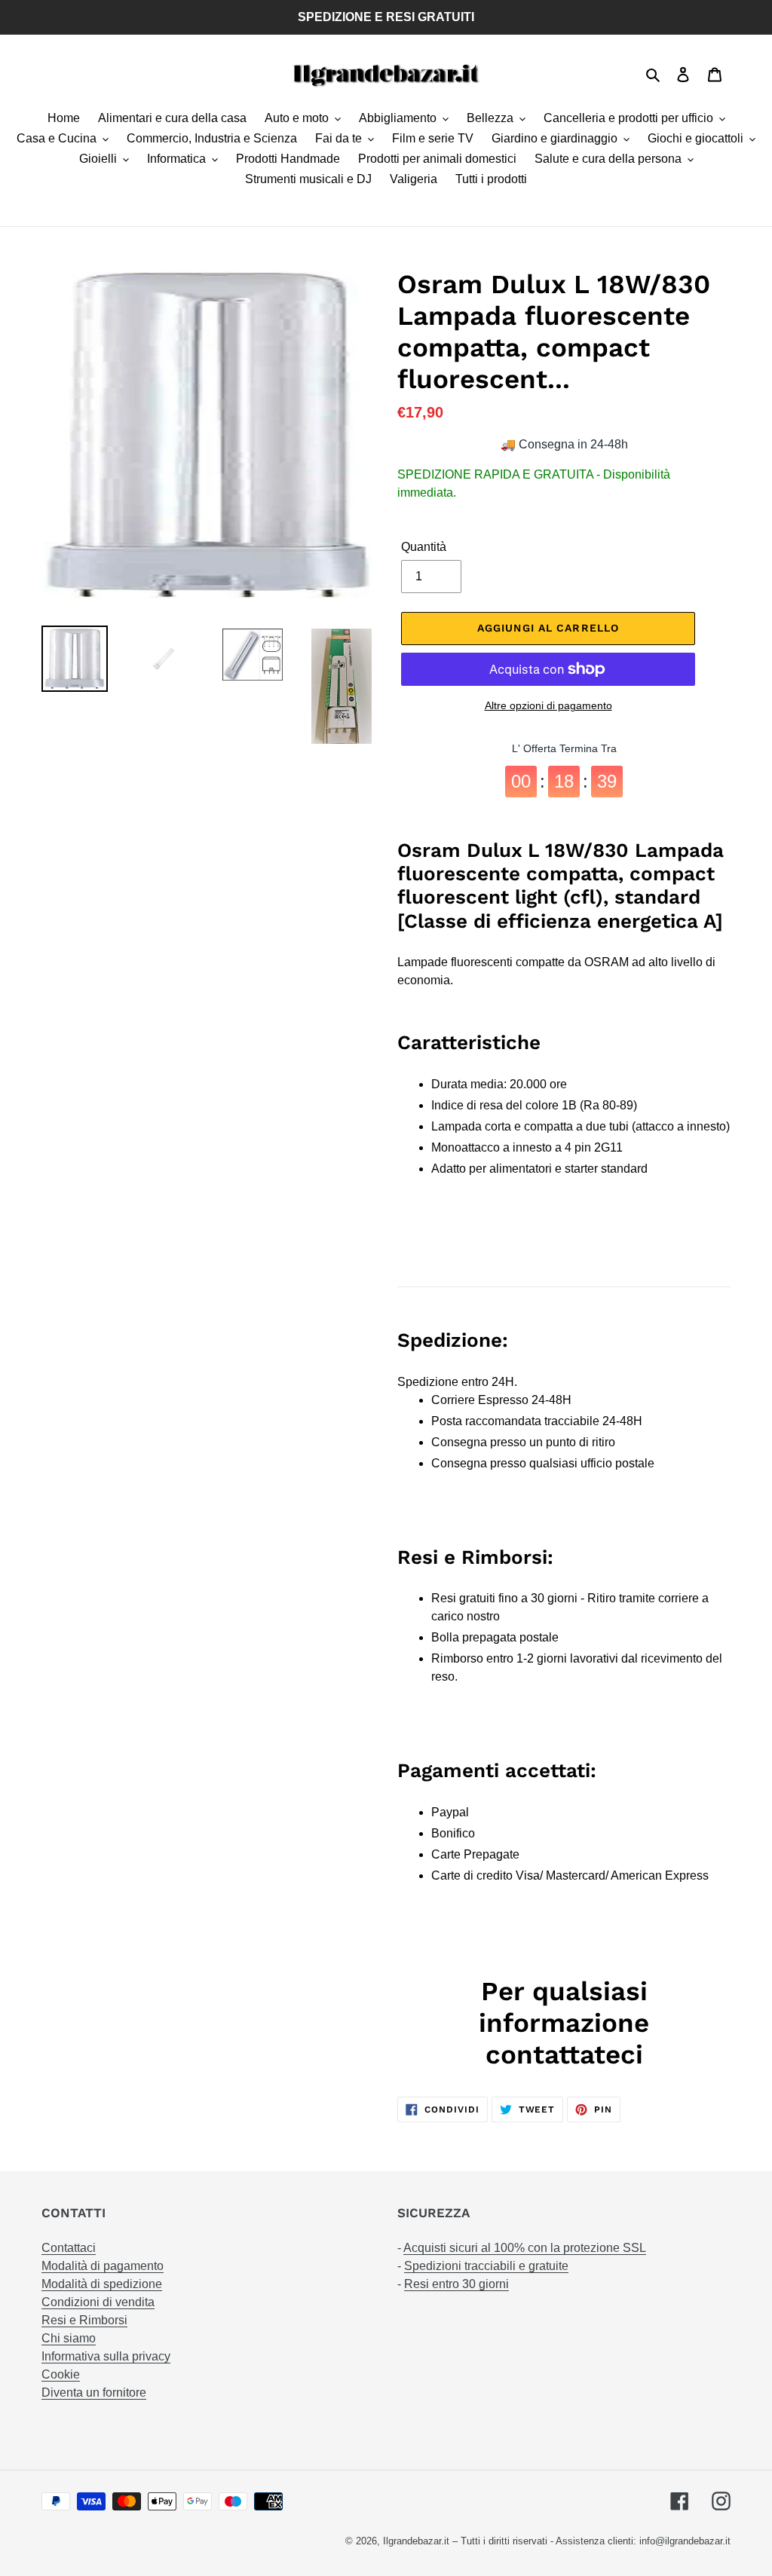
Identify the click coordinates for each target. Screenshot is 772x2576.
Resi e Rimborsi (84, 2320)
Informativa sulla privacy (106, 2356)
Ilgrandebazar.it (416, 2541)
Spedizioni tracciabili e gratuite (486, 2266)
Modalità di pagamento (103, 2266)
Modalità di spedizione (102, 2284)
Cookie (61, 2374)
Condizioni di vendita (98, 2302)
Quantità (424, 547)
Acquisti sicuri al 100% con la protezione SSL (525, 2248)
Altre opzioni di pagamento (548, 705)
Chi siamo (69, 2338)
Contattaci (69, 2248)
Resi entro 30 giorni (456, 2284)
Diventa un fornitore (94, 2392)
